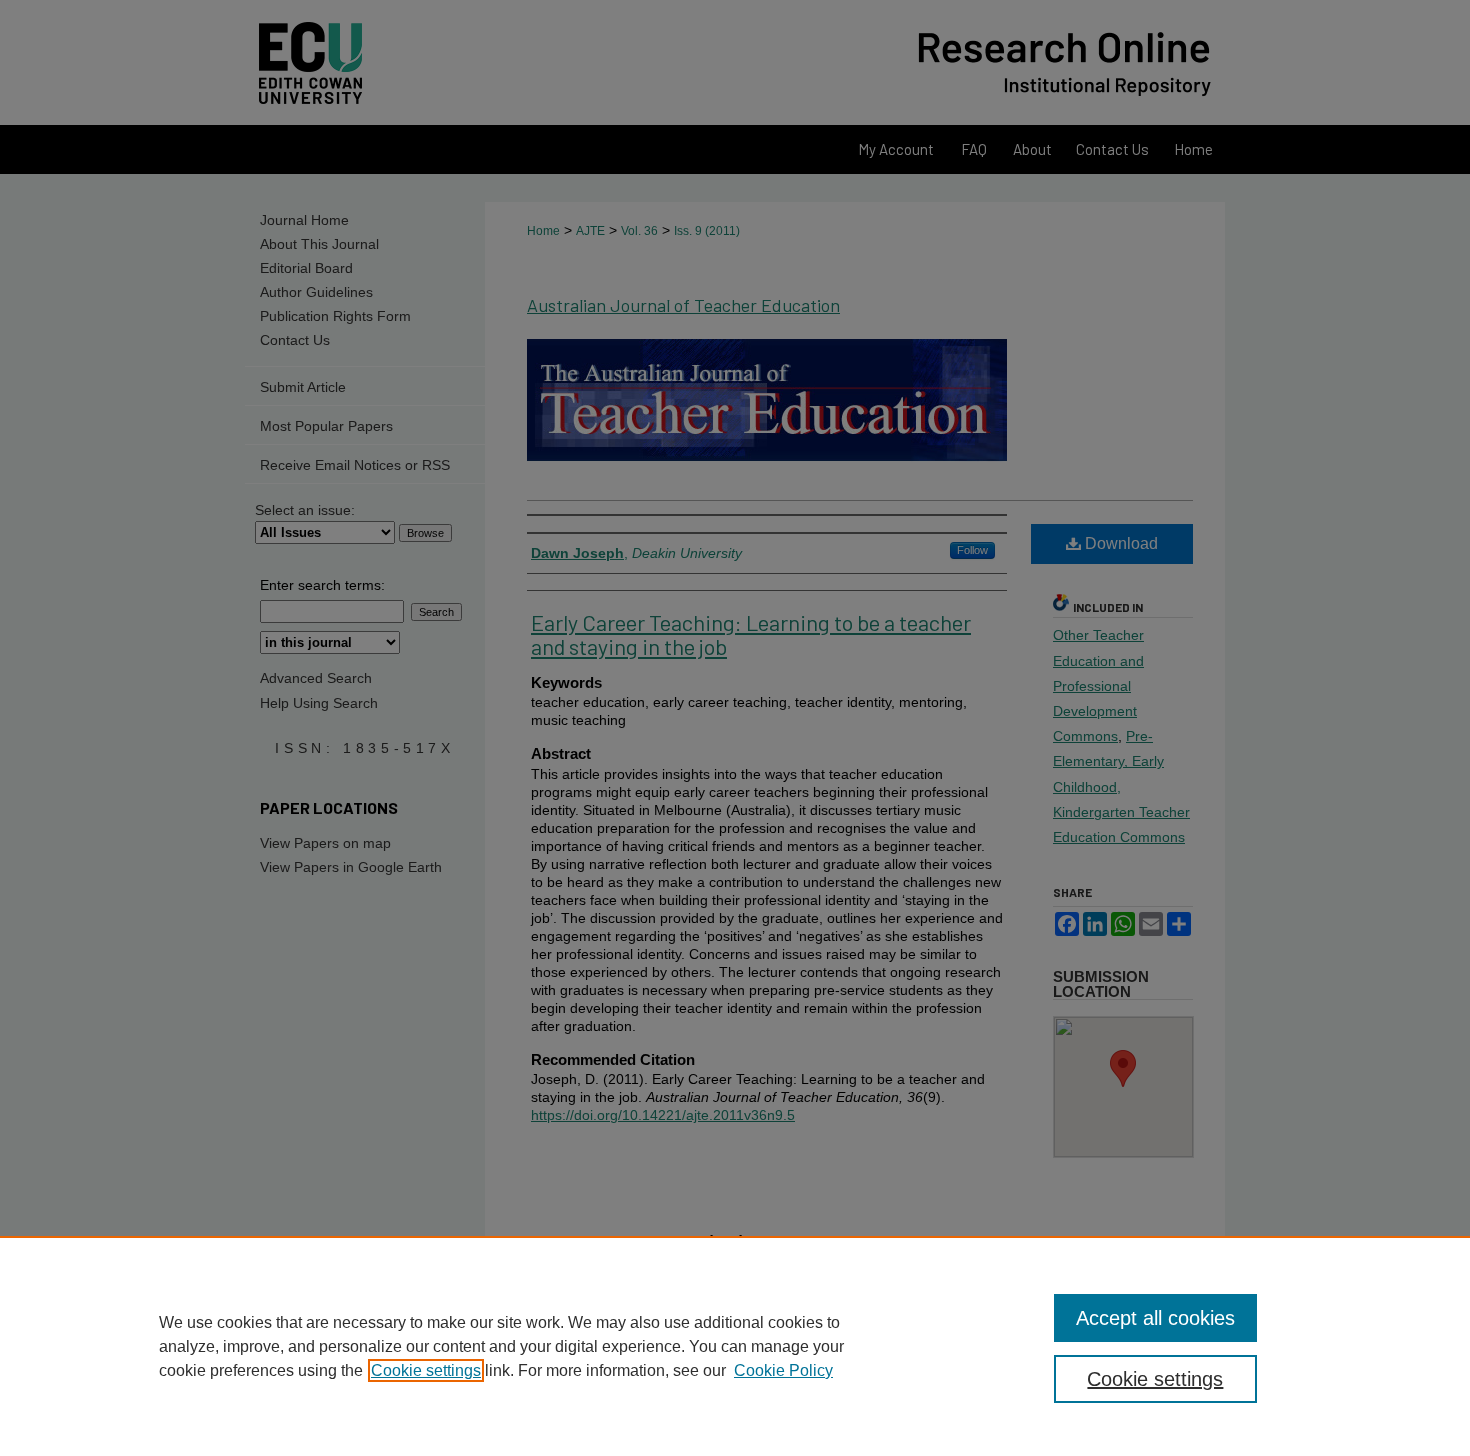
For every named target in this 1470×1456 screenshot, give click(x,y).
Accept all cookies (1155, 1318)
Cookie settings (426, 1370)
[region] (735, 1346)
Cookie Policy (783, 1370)
